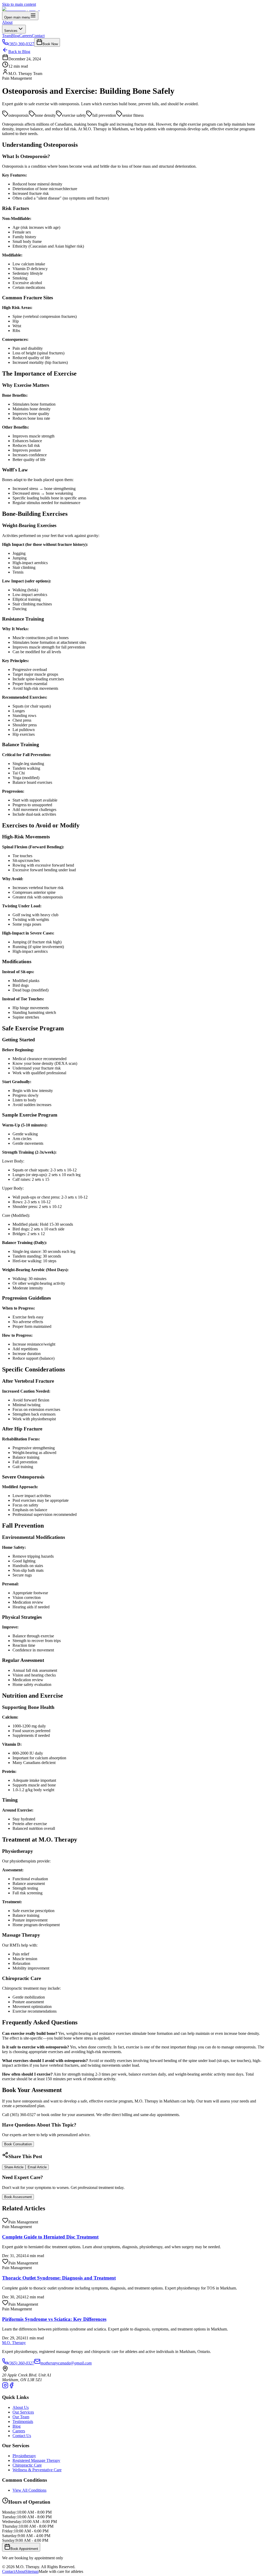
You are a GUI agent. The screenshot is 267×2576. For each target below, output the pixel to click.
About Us (21, 2407)
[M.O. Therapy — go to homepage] (21, 9)
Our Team (21, 2417)
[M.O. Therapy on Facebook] (11, 2387)
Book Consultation (18, 2144)
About (7, 22)
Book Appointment (24, 2549)
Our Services (23, 2412)
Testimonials (23, 2422)
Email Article (37, 2167)
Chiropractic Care (27, 2465)
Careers (26, 36)
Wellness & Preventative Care (37, 2470)
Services (11, 31)
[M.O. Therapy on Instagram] (5, 2387)
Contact (38, 36)
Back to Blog (19, 52)
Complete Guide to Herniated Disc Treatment (50, 2237)
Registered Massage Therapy (36, 2460)
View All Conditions (29, 2490)
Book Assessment (18, 2197)
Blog (15, 36)
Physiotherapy (24, 2456)
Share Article (14, 2167)
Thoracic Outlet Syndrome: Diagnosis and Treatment (59, 2278)
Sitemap (32, 2571)
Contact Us (22, 2436)
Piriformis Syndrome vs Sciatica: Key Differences (54, 2319)
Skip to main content (19, 4)
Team (7, 36)
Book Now (50, 44)
